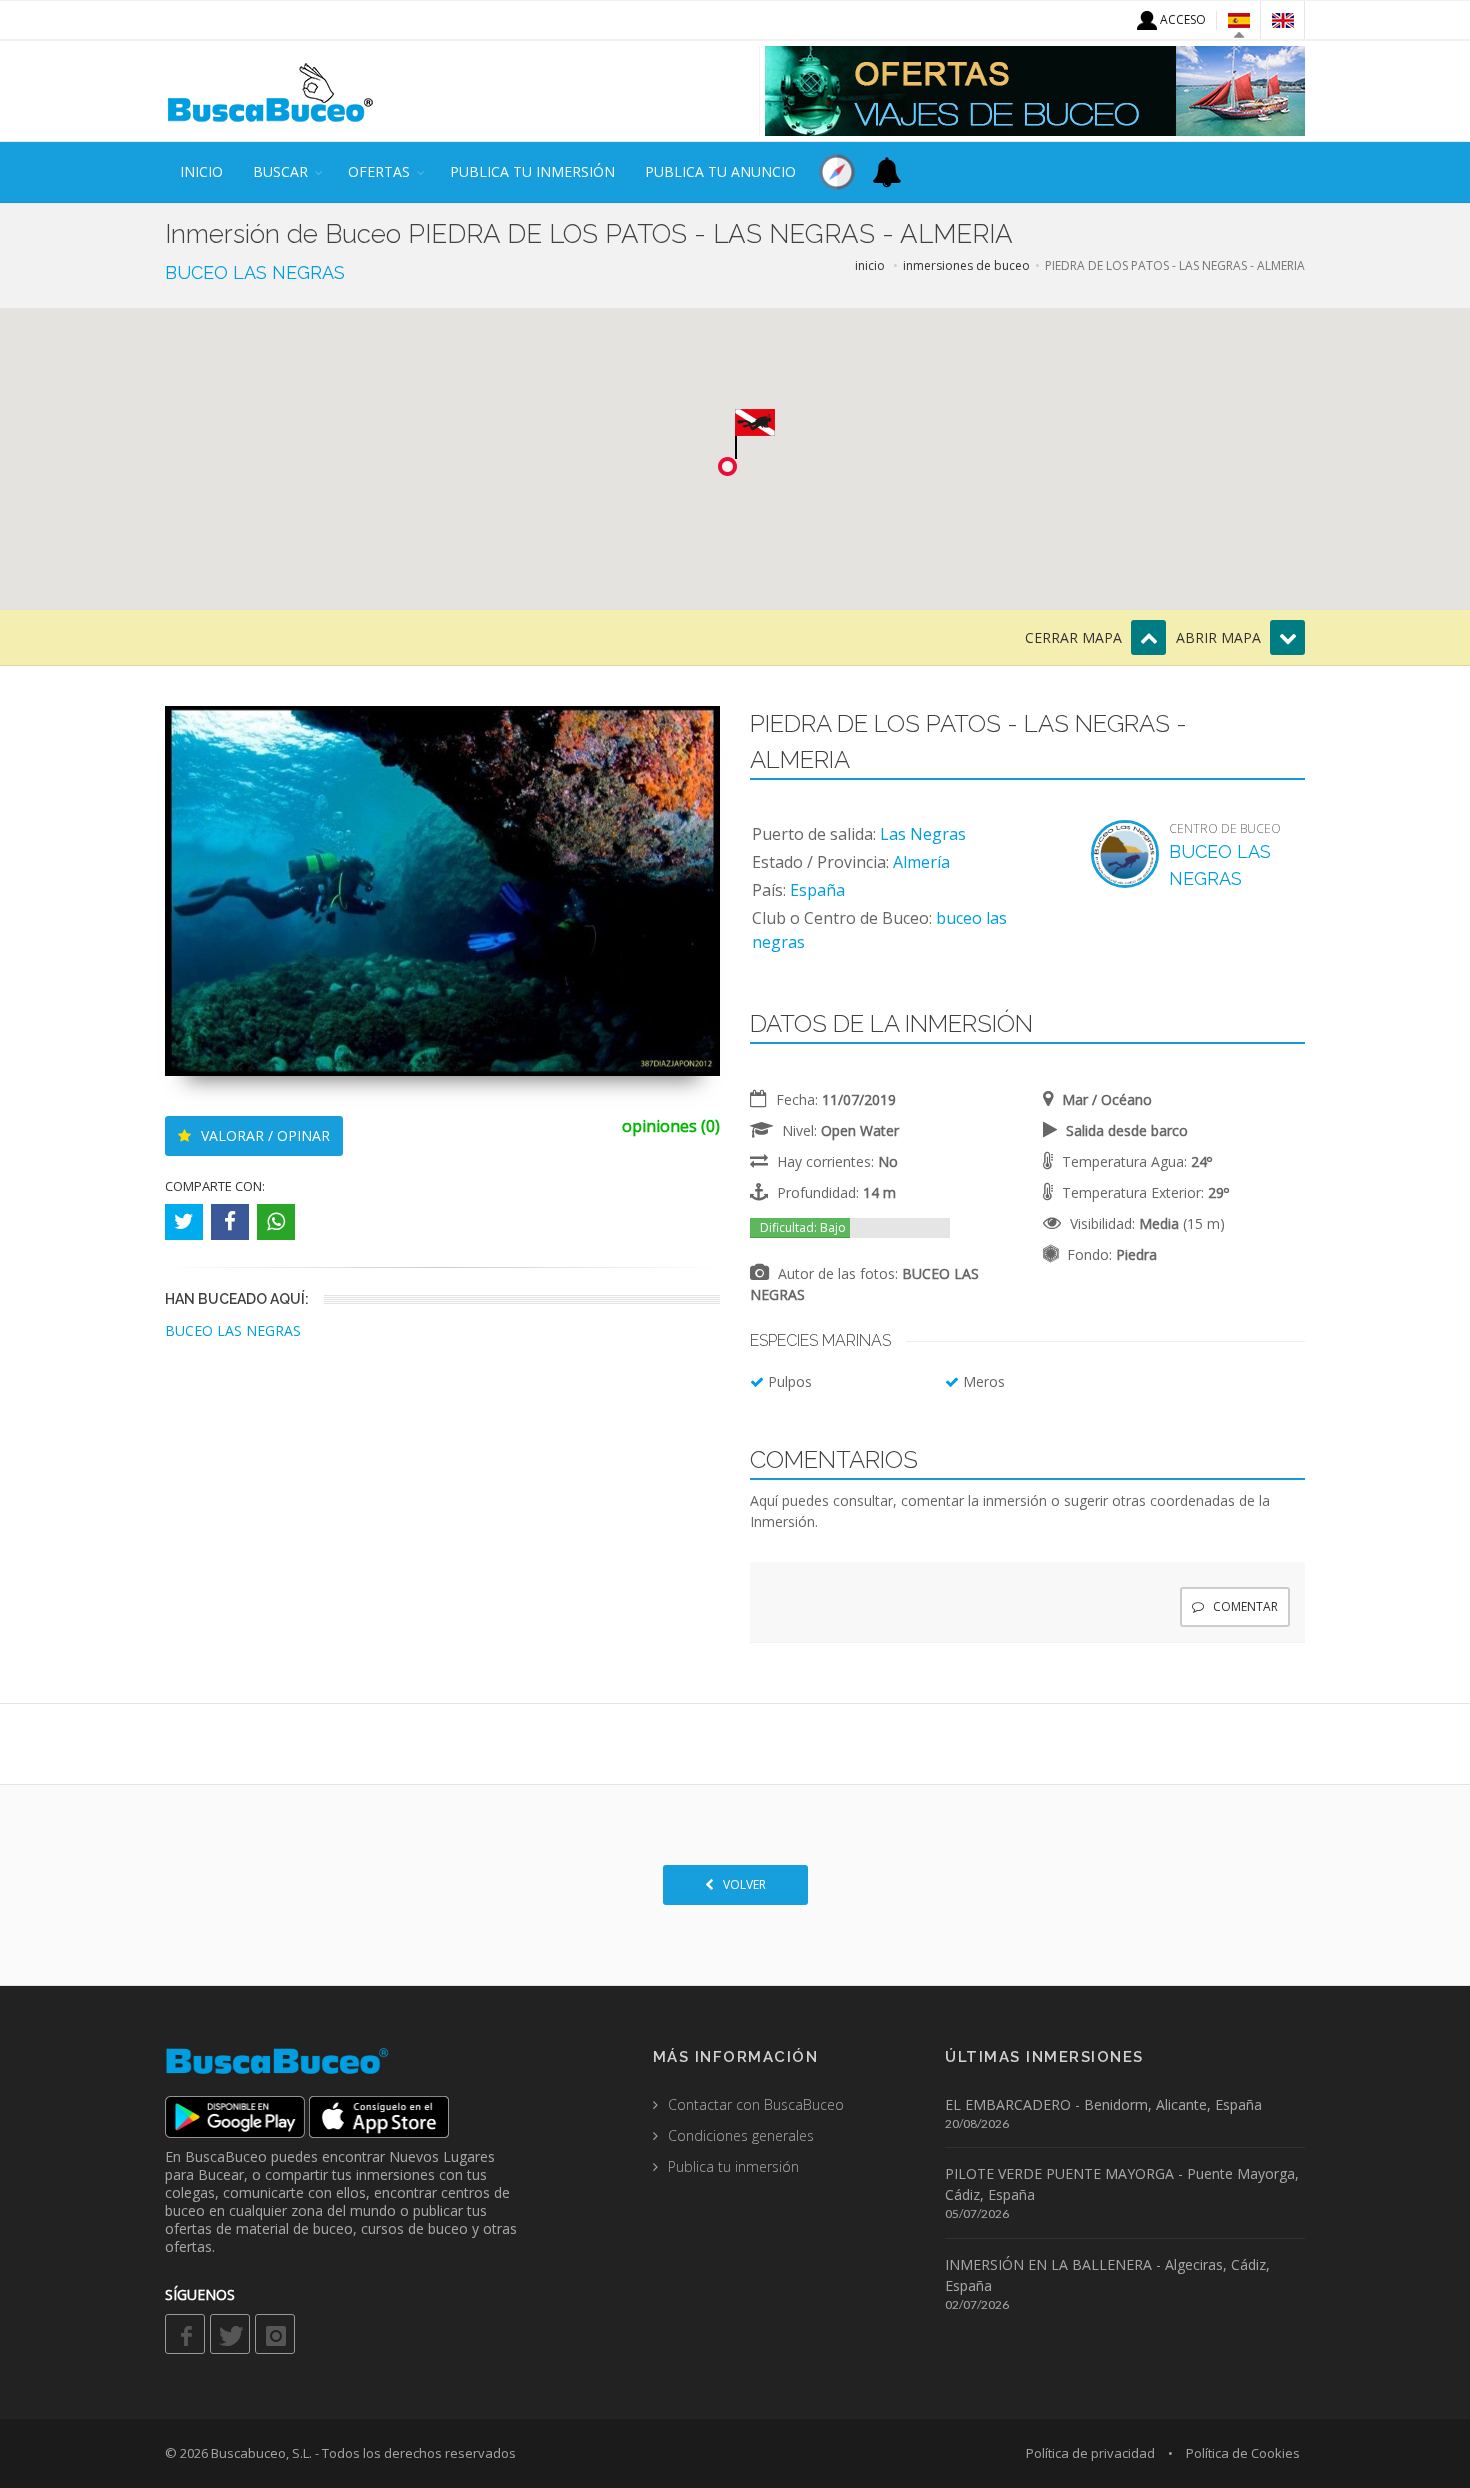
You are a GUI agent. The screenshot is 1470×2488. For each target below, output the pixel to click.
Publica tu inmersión (532, 171)
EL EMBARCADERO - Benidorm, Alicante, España (1103, 2104)
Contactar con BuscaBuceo (756, 2104)
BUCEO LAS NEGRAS (255, 272)
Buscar (280, 171)
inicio (201, 171)
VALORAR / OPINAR (263, 1135)
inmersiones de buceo (966, 265)
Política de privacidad (1090, 2453)
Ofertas (379, 171)
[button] (755, 434)
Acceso (1181, 19)
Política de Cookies (1243, 2453)
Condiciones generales (741, 2135)
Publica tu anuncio (720, 171)
